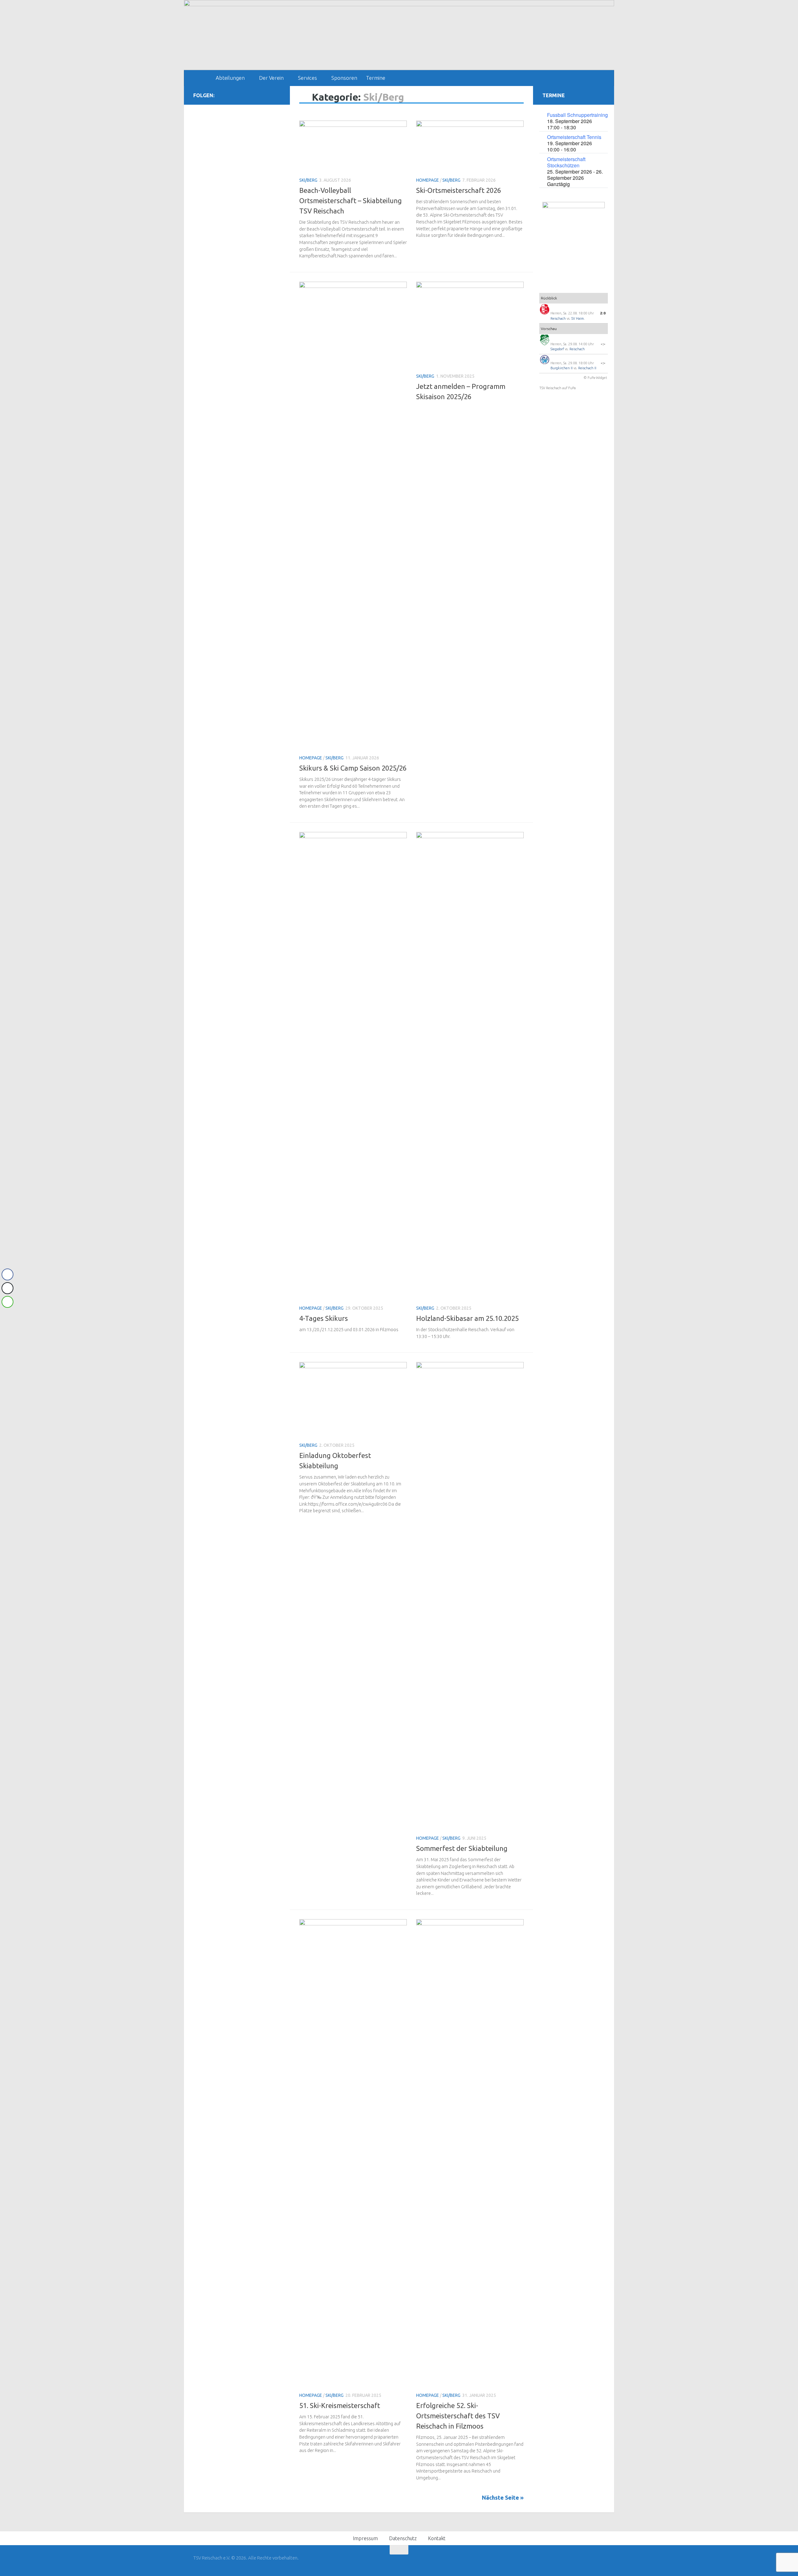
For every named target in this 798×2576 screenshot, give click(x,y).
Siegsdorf (557, 349)
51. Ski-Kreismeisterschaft (340, 2405)
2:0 (603, 313)
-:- (603, 344)
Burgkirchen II (562, 368)
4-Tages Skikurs (324, 1318)
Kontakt (437, 2538)
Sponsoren (344, 78)
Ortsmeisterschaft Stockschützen (566, 162)
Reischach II (587, 368)
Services (308, 78)
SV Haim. (578, 318)
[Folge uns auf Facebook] (267, 95)
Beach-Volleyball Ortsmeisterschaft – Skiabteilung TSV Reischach (351, 201)
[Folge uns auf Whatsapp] (277, 95)
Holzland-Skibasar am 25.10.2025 (467, 1318)
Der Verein (271, 78)
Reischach (558, 318)
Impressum (365, 2538)
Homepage (428, 180)
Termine (376, 78)
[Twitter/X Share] (7, 1288)
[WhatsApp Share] (7, 1302)
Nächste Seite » (503, 2497)
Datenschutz (403, 2538)
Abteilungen (230, 78)
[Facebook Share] (7, 1274)
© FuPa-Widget (595, 378)
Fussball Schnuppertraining (577, 115)
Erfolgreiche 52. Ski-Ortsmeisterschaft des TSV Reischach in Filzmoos (458, 2416)
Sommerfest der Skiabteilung (462, 1848)
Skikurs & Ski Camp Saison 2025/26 (353, 768)
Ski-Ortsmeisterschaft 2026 (459, 190)
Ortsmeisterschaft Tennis (574, 137)
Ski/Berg (308, 180)
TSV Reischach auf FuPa (558, 388)
